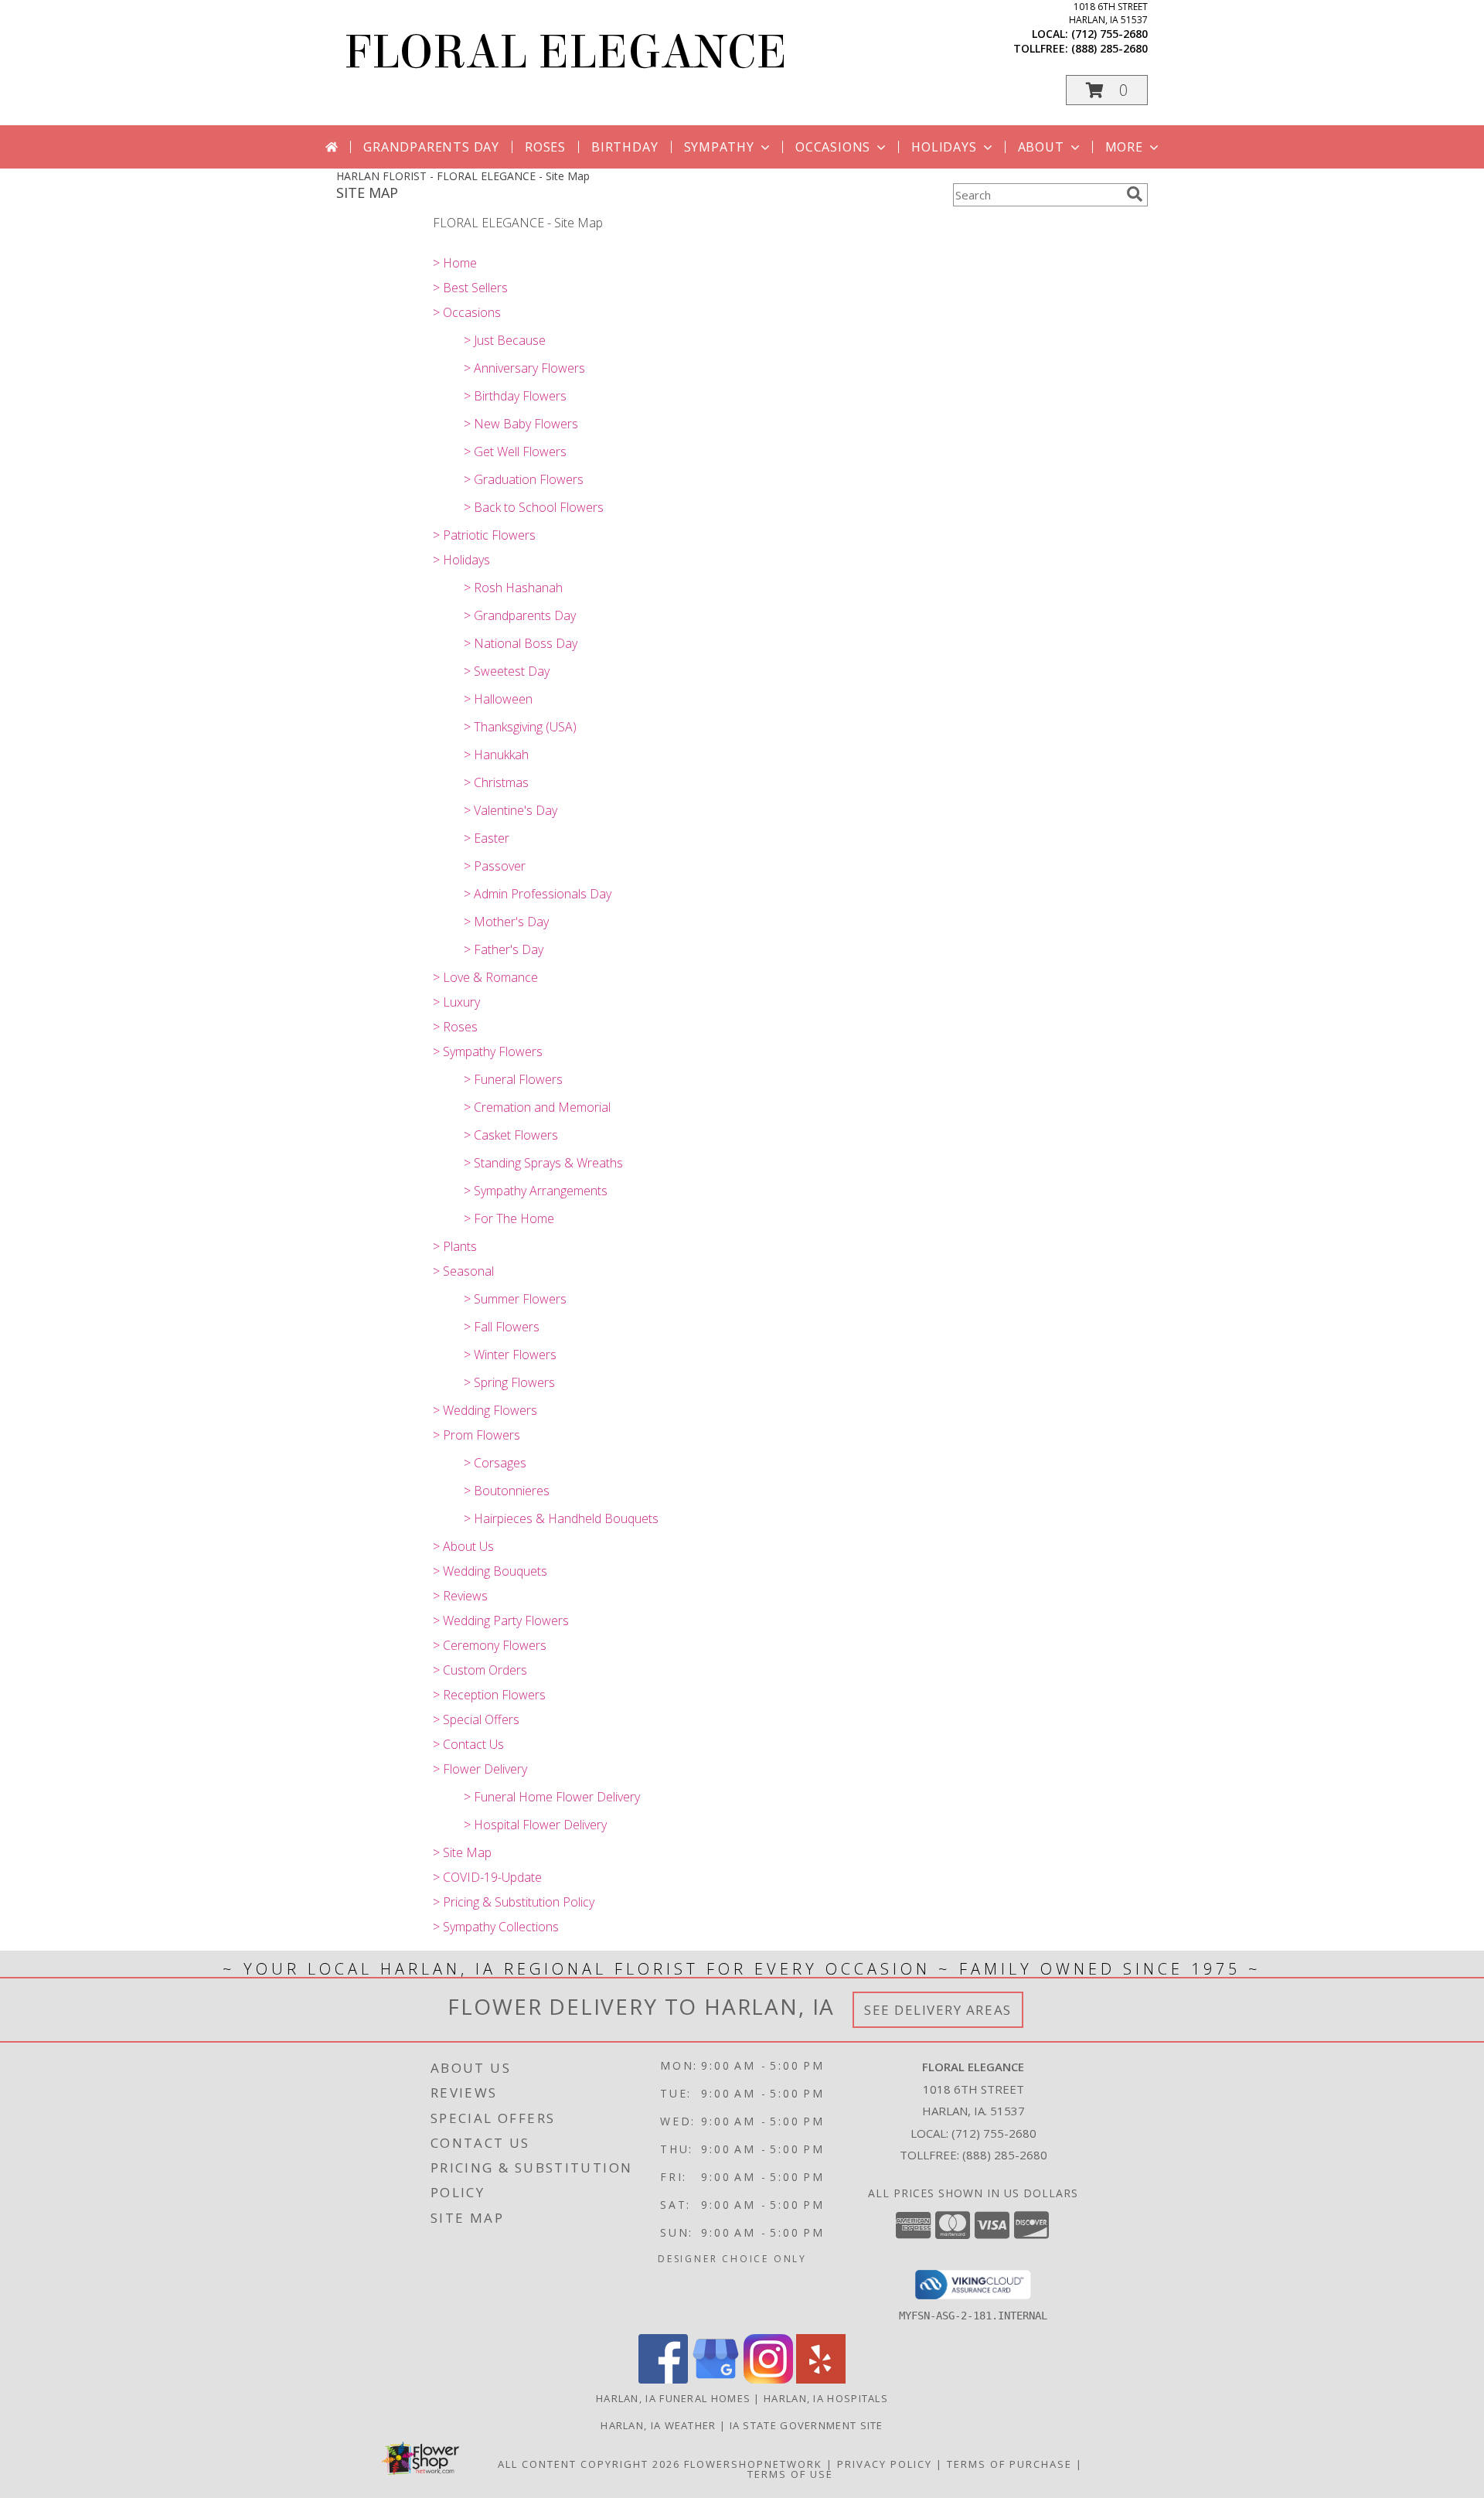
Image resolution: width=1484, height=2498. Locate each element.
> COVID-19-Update (487, 1877)
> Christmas (496, 782)
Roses (545, 147)
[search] (1135, 194)
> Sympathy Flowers (488, 1051)
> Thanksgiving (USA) (520, 727)
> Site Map (462, 1852)
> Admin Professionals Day (538, 894)
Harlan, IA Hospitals (826, 2398)
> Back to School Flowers (534, 507)
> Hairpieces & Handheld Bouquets (561, 1518)
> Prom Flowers (477, 1435)
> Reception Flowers (489, 1695)
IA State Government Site (807, 2425)
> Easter (487, 838)
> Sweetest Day (507, 671)
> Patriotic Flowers (484, 535)
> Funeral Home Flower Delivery (552, 1797)
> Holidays (461, 560)
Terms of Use (790, 2474)
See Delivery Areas (938, 2010)
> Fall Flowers (502, 1327)
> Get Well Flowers (515, 452)
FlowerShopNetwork (753, 2464)
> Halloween (498, 699)
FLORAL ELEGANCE (565, 52)
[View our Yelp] (821, 2379)
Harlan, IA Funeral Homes (673, 2398)
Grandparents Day (431, 147)
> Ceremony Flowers (490, 1645)
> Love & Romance (485, 977)
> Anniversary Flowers (524, 368)
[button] (1107, 90)
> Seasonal (463, 1271)
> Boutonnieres (507, 1491)
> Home (455, 263)
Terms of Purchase (1009, 2464)
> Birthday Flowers (515, 396)
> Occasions (467, 312)
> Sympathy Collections (496, 1927)
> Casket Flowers (511, 1135)
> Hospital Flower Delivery (535, 1825)
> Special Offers (476, 1719)
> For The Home (509, 1218)
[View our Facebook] (663, 2379)
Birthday (625, 147)
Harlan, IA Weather (658, 2425)
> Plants (455, 1246)
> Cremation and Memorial (537, 1107)
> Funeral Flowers (513, 1079)
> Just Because (505, 340)
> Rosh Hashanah (513, 588)
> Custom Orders (480, 1670)
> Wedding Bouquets (490, 1571)
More (1124, 147)
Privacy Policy (885, 2464)
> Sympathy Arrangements (536, 1191)
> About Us (463, 1546)
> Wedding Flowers (485, 1410)
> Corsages (495, 1463)
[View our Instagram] (768, 2379)
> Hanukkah (496, 755)
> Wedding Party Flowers (501, 1620)
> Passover (495, 866)
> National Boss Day (521, 643)
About (1041, 147)
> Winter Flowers (510, 1355)
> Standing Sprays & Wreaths (543, 1163)
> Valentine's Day (511, 810)
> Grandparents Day (520, 615)
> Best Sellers (470, 288)
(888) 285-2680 (1110, 48)
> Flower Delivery (480, 1769)
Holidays (944, 147)
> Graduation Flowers (524, 479)
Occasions (833, 147)
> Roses (455, 1027)
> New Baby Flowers (521, 424)
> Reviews (460, 1596)
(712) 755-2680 (1110, 34)
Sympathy (719, 147)
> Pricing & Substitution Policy (514, 1902)
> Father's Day (504, 949)
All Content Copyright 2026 (589, 2464)
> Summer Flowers (515, 1299)
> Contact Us (468, 1744)
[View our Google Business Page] (716, 2379)
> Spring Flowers (509, 1382)
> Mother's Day (506, 922)
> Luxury (456, 1002)
